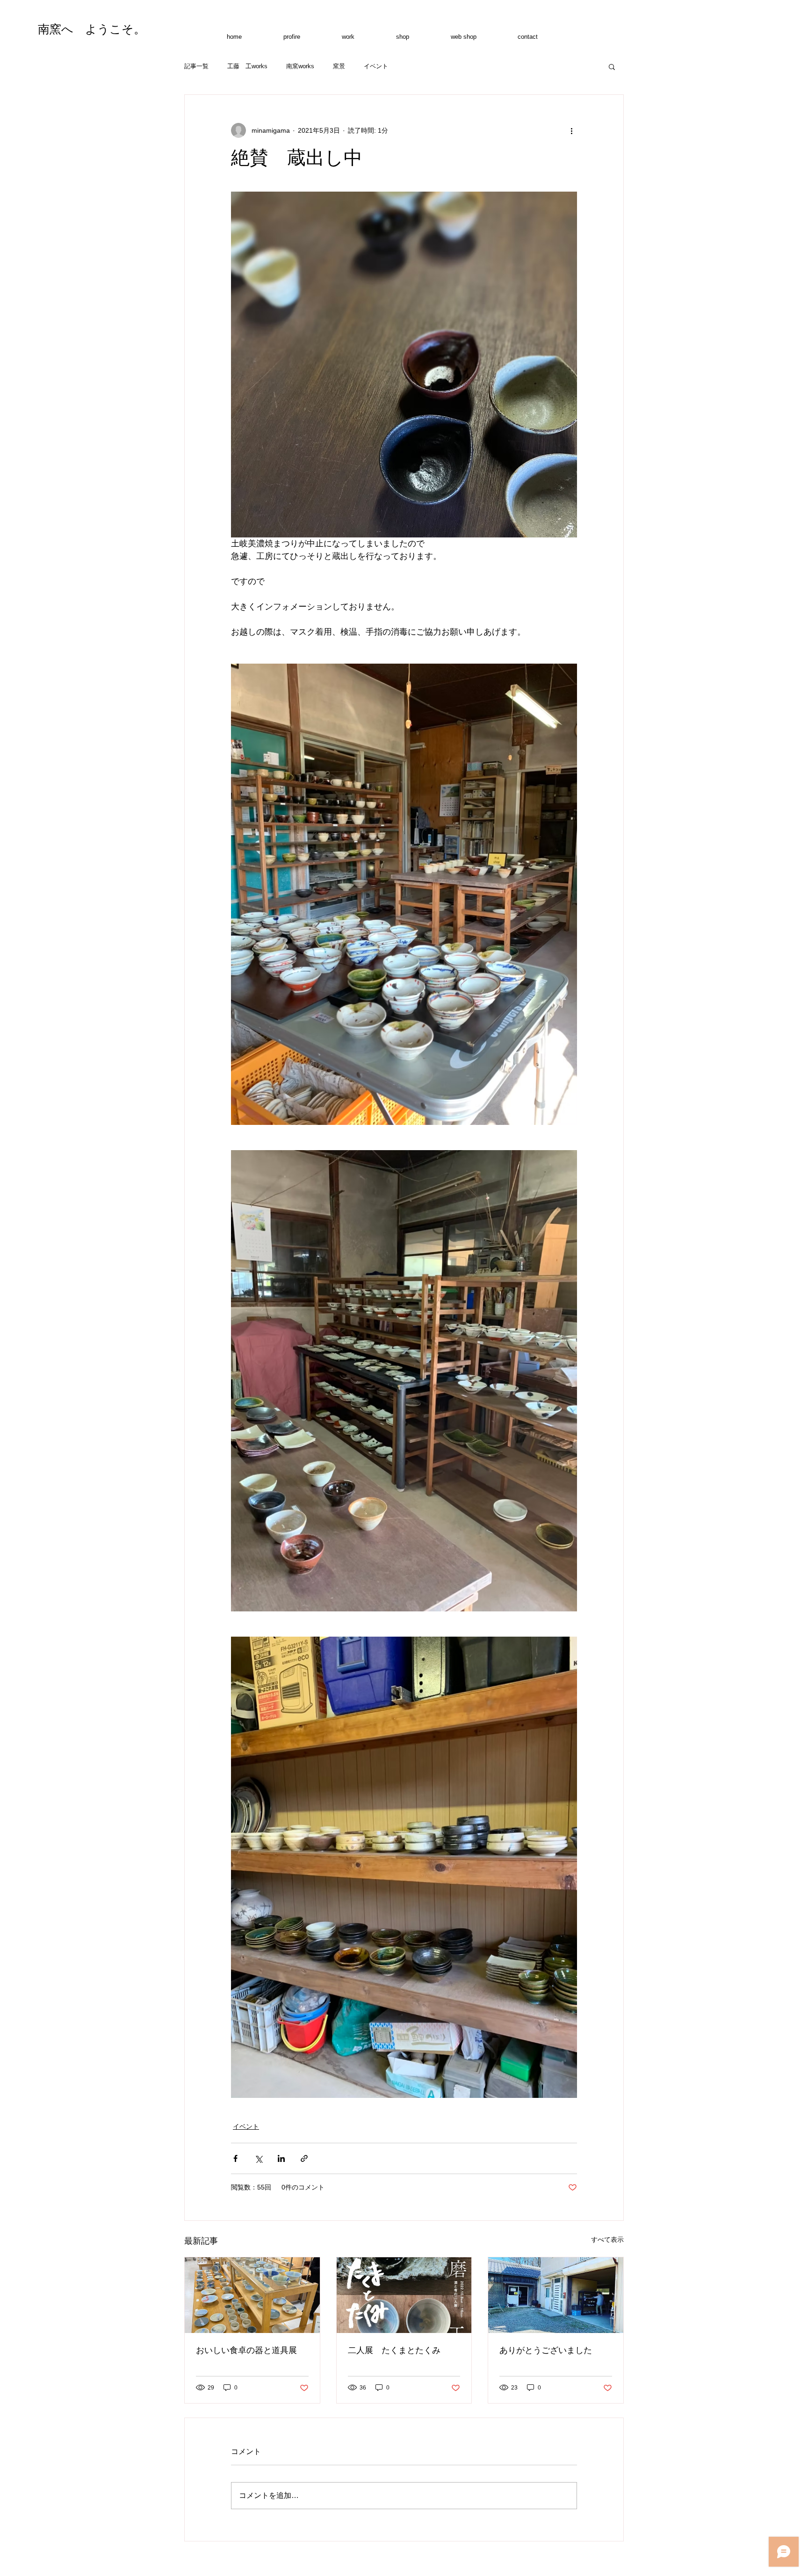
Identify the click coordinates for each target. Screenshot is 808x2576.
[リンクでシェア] (304, 2158)
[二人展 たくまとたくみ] (404, 2295)
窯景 (339, 66)
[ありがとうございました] (556, 2295)
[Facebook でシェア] (235, 2158)
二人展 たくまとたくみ (394, 2350)
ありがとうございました (546, 2350)
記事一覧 (196, 66)
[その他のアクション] (571, 130)
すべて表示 (607, 2240)
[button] (612, 66)
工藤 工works (247, 66)
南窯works (300, 66)
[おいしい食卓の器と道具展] (252, 2295)
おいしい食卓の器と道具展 (246, 2350)
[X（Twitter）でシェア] (258, 2158)
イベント (376, 66)
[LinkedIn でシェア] (281, 2158)
